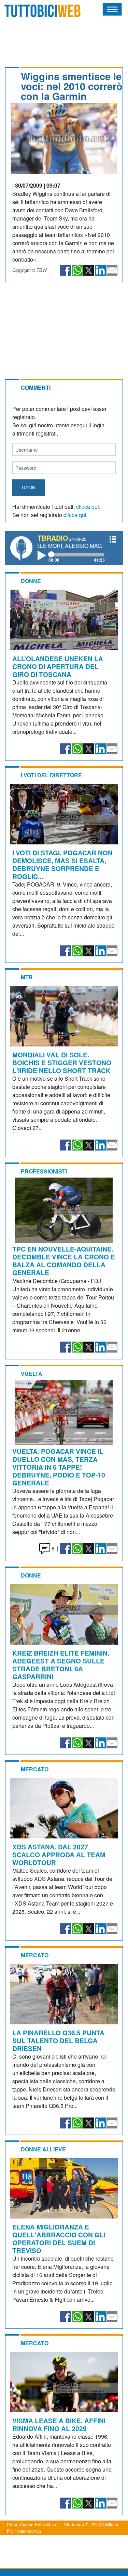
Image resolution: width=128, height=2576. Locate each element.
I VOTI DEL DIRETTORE (51, 775)
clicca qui (88, 507)
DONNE (31, 581)
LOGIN (29, 487)
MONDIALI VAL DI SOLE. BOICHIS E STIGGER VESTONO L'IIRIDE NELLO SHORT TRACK (62, 1063)
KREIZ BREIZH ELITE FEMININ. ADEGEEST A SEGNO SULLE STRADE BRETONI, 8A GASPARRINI (61, 1665)
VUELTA (32, 1374)
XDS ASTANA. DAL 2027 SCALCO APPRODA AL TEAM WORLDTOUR (59, 1855)
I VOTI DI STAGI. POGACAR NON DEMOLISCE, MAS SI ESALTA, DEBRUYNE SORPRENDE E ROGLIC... (62, 864)
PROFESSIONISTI (44, 1171)
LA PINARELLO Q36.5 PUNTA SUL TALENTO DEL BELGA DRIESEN (58, 2040)
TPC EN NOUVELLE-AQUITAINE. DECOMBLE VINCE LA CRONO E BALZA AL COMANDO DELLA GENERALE (64, 1261)
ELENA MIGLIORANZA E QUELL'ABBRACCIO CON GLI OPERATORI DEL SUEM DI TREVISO (59, 2239)
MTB (27, 977)
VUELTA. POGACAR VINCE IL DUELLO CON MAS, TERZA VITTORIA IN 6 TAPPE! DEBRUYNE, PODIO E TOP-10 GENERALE (59, 1467)
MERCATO (35, 1769)
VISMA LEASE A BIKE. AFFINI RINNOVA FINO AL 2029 (59, 2424)
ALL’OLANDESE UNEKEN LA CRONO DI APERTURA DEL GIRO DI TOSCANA (58, 666)
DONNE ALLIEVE (43, 2149)
